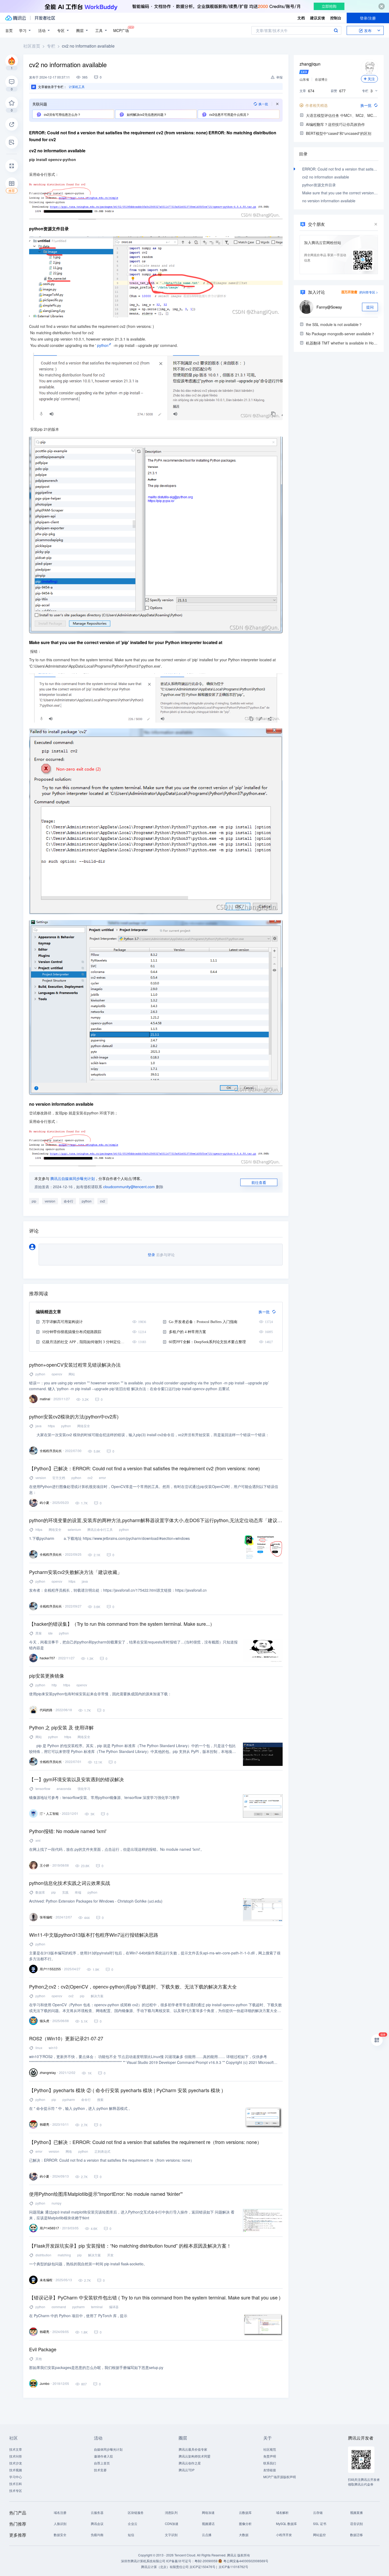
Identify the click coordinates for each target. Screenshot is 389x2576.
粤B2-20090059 (206, 2561)
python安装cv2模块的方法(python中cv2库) (74, 1416)
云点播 (207, 2535)
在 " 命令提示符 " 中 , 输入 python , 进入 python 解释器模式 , (79, 2108)
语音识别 (356, 2524)
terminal (97, 2307)
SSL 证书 (320, 2524)
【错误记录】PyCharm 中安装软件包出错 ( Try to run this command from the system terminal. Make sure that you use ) (155, 2297)
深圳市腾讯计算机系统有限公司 (143, 2561)
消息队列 (171, 2512)
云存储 (318, 2512)
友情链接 (270, 2470)
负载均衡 (97, 2535)
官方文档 (59, 1478)
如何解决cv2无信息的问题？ (146, 114)
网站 (72, 1374)
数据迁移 (356, 2535)
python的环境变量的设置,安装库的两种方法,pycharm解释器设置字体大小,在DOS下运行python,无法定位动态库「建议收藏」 (156, 1520)
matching (64, 2255)
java (39, 1426)
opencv (57, 1374)
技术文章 (16, 2449)
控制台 (336, 18)
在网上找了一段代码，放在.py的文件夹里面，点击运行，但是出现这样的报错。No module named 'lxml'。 (117, 1849)
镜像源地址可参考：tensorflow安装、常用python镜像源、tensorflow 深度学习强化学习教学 (104, 1797)
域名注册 (60, 2512)
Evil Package (43, 2349)
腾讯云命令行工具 (100, 1529)
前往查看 (259, 1182)
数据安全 (60, 2535)
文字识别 (171, 2535)
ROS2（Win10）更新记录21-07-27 (66, 2038)
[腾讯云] (16, 18)
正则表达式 (102, 2151)
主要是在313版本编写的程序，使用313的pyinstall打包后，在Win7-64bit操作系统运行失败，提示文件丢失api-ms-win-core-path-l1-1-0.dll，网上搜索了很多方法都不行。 (155, 1956)
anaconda (64, 1788)
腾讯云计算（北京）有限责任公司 (165, 2567)
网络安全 (84, 1426)
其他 (39, 2359)
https (51, 1426)
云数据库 (245, 2512)
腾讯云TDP (187, 2470)
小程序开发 (284, 2535)
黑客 (39, 1633)
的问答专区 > (369, 292)
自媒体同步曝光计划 (108, 2449)
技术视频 (16, 2470)
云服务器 (97, 2512)
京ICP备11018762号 (233, 2567)
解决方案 (97, 1996)
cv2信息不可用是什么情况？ (229, 114)
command (59, 2307)
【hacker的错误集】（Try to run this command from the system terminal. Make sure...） (122, 1624)
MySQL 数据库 (286, 2524)
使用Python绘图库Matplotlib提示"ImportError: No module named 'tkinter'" (106, 2194)
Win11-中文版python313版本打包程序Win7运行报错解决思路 (94, 1935)
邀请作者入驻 (103, 2456)
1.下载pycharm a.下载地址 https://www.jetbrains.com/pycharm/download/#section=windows (109, 1538)
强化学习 (84, 1788)
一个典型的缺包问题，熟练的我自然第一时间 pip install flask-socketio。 (88, 2264)
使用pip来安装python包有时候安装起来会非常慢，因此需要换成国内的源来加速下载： (100, 1694)
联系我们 (270, 2463)
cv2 (103, 1201)
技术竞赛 (100, 2470)
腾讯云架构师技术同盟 (195, 2456)
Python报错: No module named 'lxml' (68, 1831)
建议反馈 (318, 18)
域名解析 (282, 2512)
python (103, 345)
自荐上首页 (102, 2463)
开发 (110, 2255)
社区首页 (32, 46)
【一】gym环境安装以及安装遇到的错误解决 (76, 1779)
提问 (370, 307)
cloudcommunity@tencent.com (129, 1187)
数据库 (40, 1892)
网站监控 (319, 2535)
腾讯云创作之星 (190, 2463)
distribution (43, 2255)
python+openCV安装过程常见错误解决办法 (75, 1365)
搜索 (336, 30)
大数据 (244, 2535)
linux (39, 2048)
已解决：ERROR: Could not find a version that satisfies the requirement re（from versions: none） (112, 2160)
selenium (74, 1529)
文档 (301, 18)
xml (38, 1840)
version (50, 1201)
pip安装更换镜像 (47, 1675)
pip (34, 1201)
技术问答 (16, 2456)
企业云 (133, 2524)
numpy (56, 2203)
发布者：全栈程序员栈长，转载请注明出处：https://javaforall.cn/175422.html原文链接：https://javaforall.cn (118, 1590)
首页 (9, 30)
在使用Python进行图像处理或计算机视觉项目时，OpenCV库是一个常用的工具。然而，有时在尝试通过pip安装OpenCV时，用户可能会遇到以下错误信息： (154, 1489)
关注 (371, 79)
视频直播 (356, 2512)
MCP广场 (121, 30)
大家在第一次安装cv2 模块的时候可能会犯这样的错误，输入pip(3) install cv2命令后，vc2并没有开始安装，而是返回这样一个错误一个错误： (149, 1435)
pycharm (69, 2099)
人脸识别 (60, 2524)
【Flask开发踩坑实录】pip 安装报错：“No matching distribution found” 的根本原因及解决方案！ (130, 2246)
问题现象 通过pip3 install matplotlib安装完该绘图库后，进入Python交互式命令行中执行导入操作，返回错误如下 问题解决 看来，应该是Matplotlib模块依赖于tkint (132, 2215)
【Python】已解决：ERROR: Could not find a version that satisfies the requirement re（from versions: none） (145, 2142)
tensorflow (43, 1788)
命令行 (69, 1201)
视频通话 (208, 2524)
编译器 (114, 2307)
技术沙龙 (16, 2463)
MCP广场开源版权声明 (280, 2477)
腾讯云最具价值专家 (193, 2449)
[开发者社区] (45, 18)
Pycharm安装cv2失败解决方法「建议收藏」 (76, 1572)
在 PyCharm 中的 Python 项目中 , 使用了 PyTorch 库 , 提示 (78, 2316)
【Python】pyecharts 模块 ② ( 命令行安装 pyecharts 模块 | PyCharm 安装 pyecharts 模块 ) (126, 2090)
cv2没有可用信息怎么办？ (62, 114)
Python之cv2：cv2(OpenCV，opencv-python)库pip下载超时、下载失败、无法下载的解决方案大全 (133, 1986)
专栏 (51, 46)
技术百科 (16, 2484)
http (54, 1685)
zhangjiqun (310, 64)
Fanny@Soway (329, 307)
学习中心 (16, 2477)
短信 (131, 2535)
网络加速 (208, 2512)
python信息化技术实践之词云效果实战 (70, 1883)
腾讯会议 (97, 2524)
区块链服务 (136, 2512)
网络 (69, 2151)
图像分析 (245, 2524)
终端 (78, 1892)
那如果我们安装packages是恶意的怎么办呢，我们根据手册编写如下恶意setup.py (96, 2367)
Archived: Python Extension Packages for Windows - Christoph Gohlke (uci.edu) (96, 1901)
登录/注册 (368, 18)
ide (50, 1633)
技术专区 (16, 2490)
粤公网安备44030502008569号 (246, 2561)
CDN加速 (172, 2524)
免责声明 (270, 2456)
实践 (65, 1892)
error (102, 1478)
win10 (53, 2048)
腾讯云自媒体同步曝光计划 (73, 1178)
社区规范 (270, 2449)
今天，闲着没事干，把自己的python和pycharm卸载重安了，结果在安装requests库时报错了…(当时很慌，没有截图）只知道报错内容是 (133, 1645)
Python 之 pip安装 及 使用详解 (61, 1727)
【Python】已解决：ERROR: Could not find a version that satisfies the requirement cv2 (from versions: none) (144, 1468)
